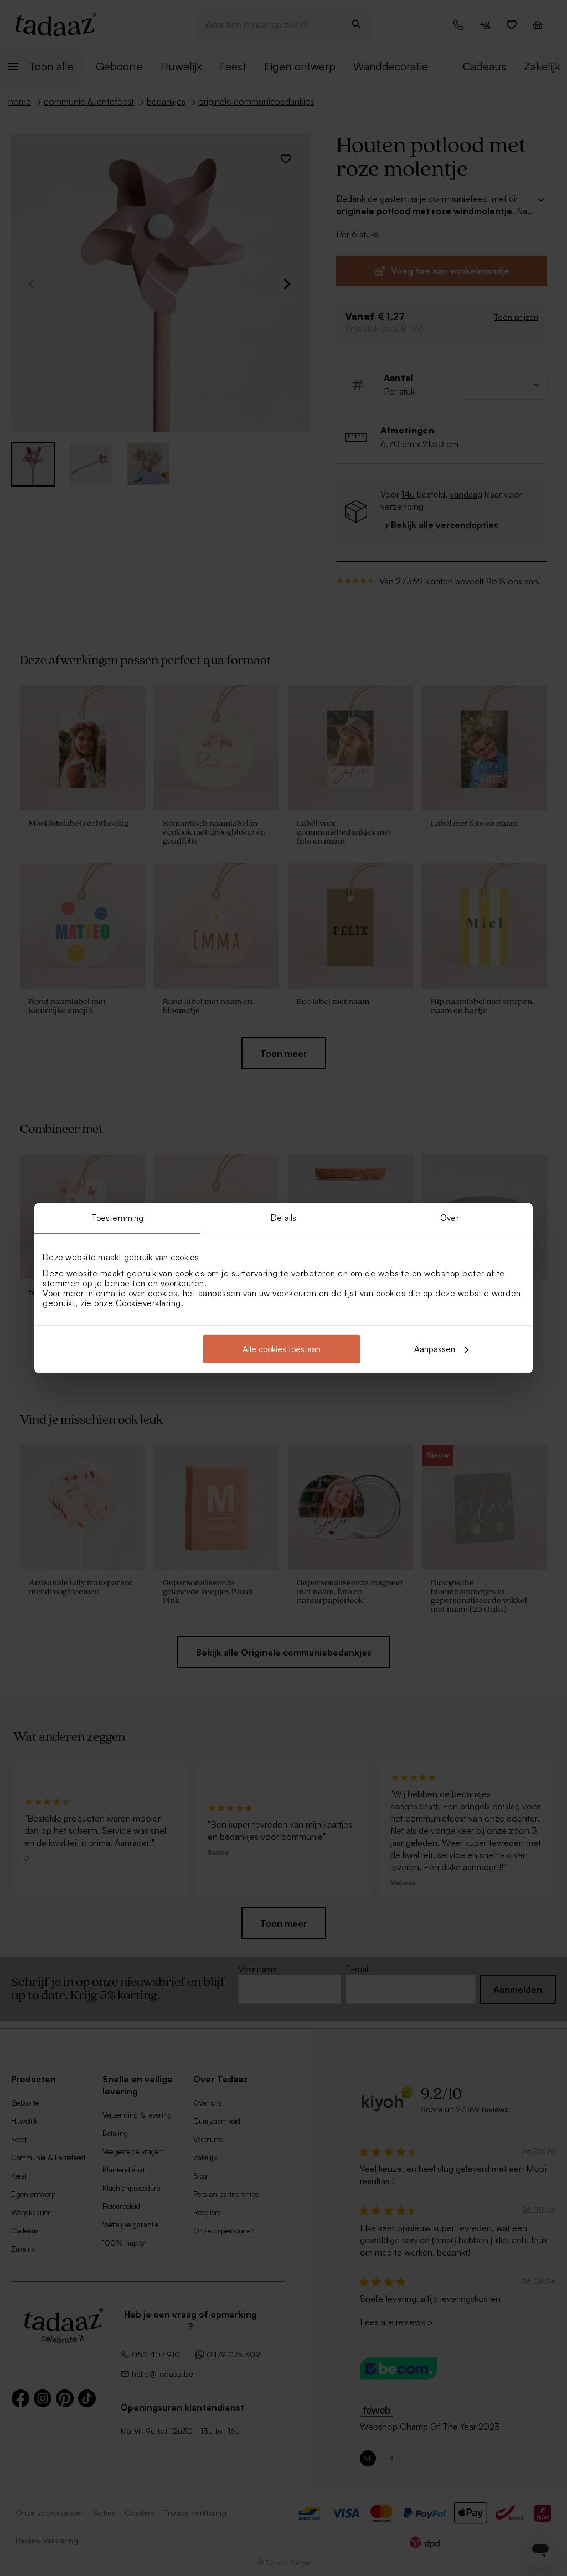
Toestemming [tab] (117, 1218)
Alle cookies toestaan (282, 1349)
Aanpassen (435, 1349)
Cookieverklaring (148, 1303)
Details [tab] (284, 1218)
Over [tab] (449, 1218)
